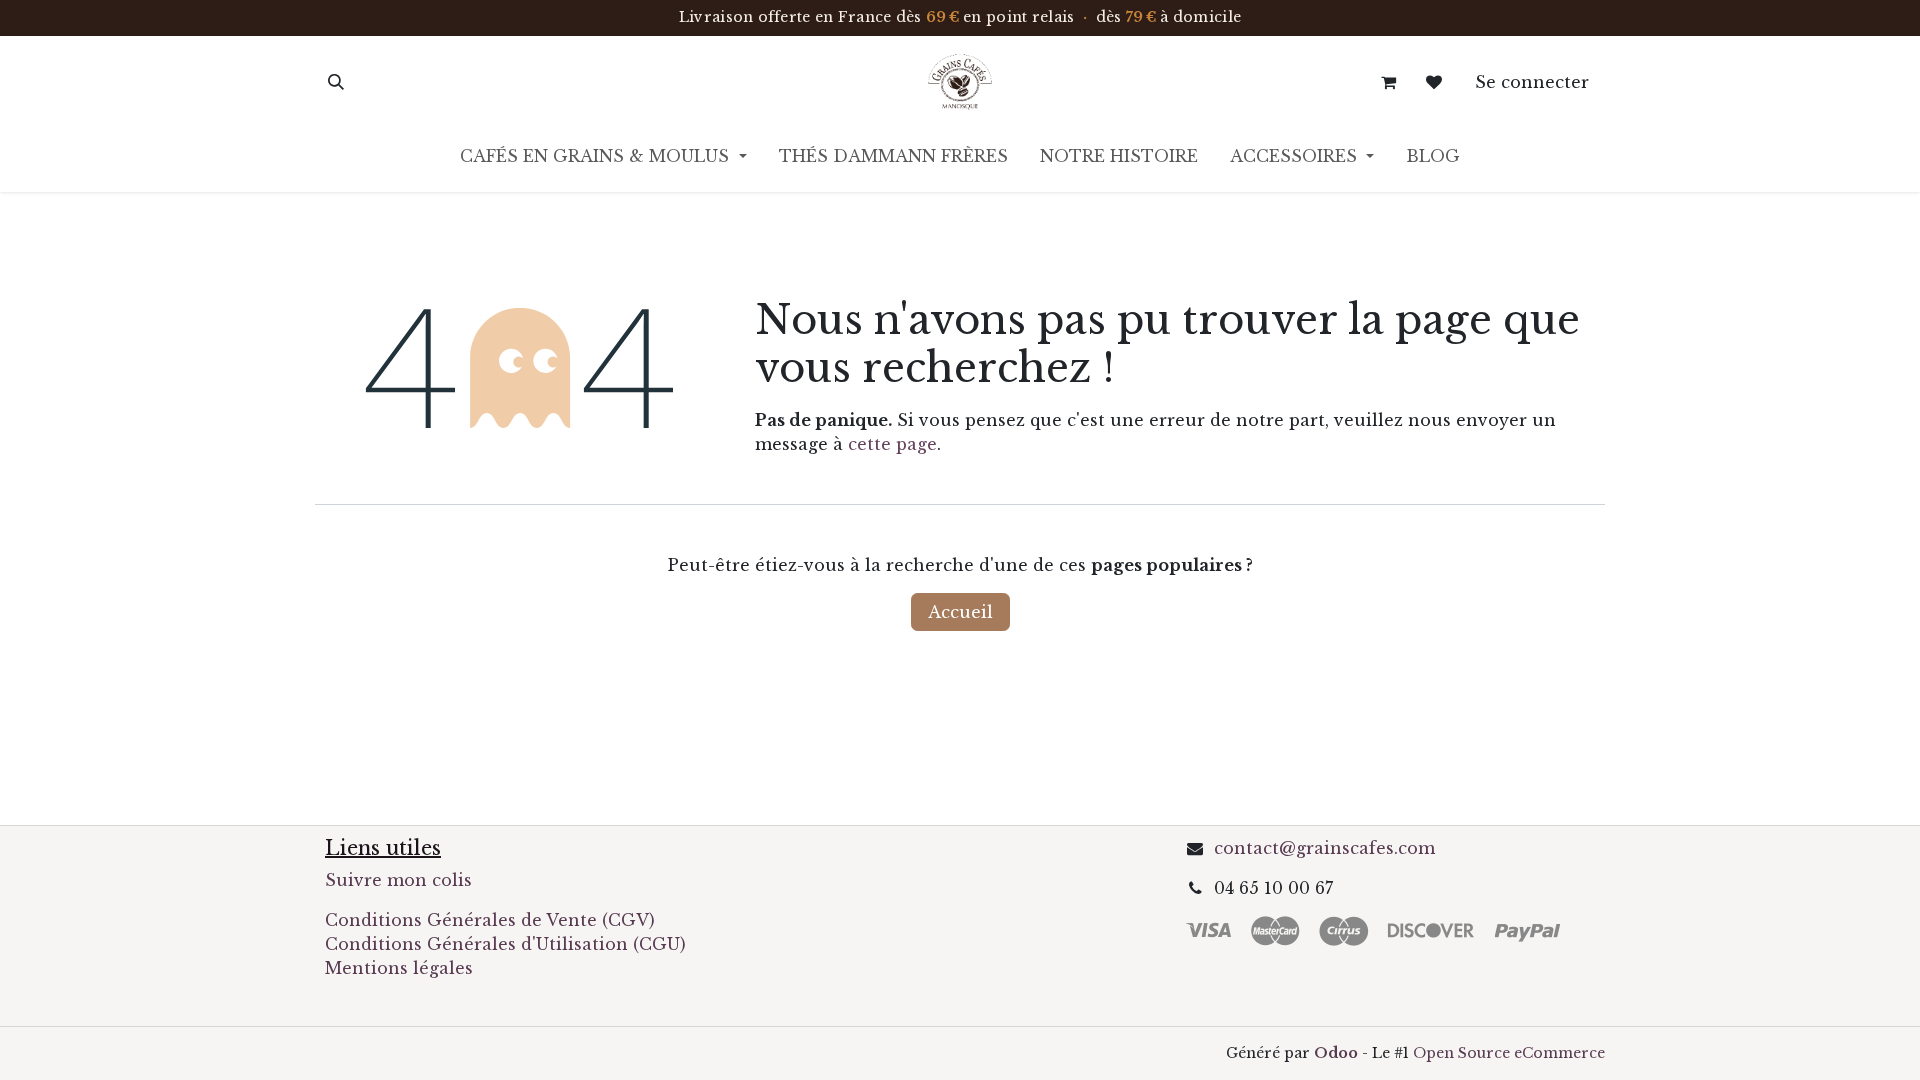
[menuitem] (603, 160)
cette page (892, 444)
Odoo (1338, 1053)
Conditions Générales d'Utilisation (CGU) (508, 944)
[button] (336, 82)
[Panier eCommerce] (1388, 82)
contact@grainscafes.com (1324, 848)
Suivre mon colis (398, 880)
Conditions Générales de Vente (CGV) (490, 920)
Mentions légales (399, 968)
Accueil (960, 612)
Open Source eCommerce (1509, 1053)
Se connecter (1532, 82)
